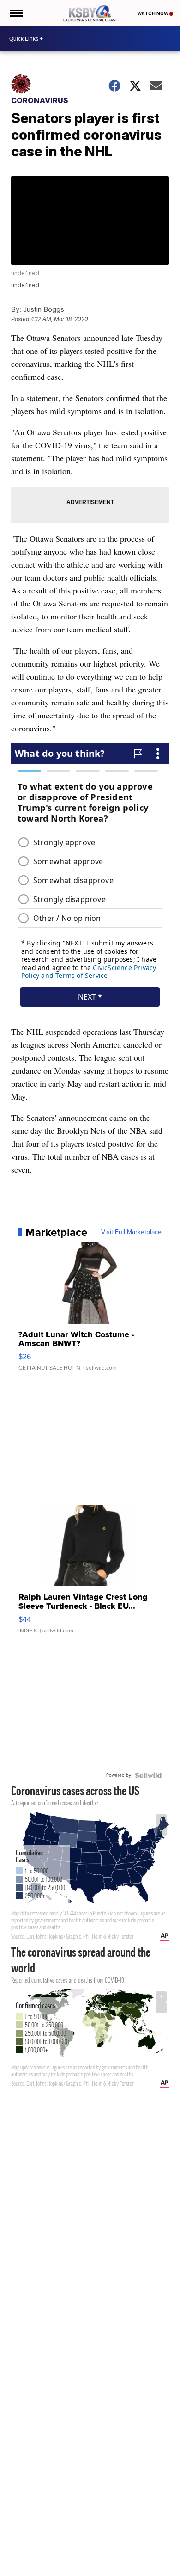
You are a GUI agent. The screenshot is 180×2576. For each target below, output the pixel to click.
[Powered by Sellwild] (148, 1775)
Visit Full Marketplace (131, 1232)
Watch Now (153, 13)
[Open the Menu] (15, 13)
